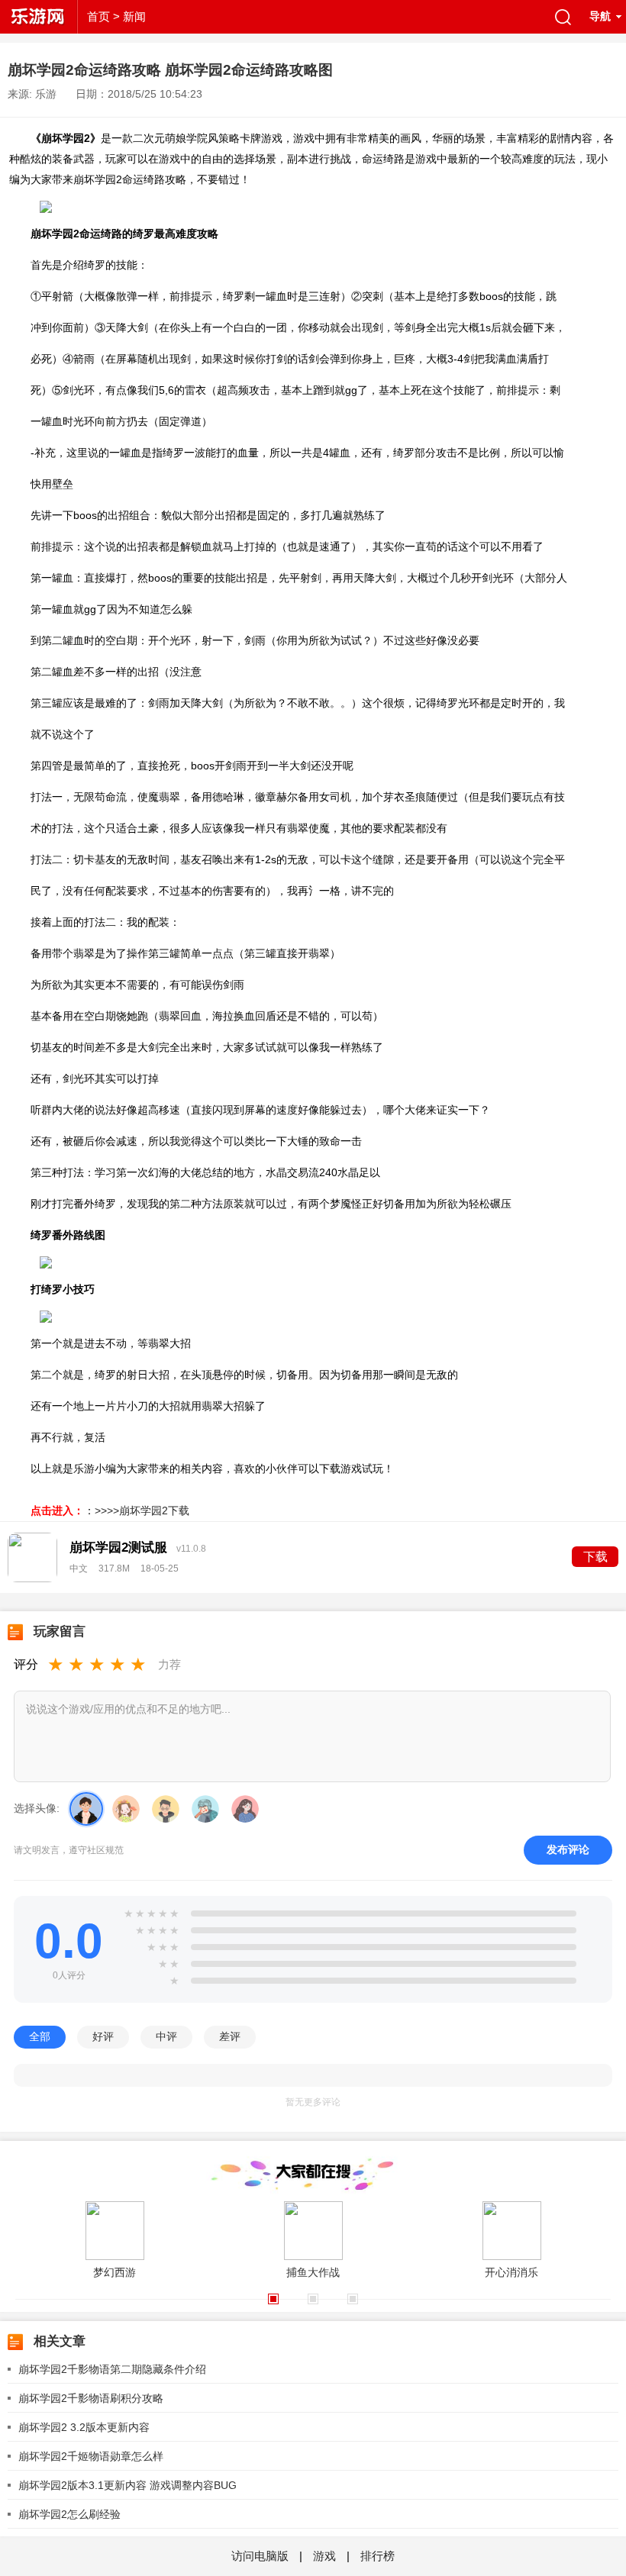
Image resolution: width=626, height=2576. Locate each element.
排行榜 (378, 2556)
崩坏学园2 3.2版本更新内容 (84, 2427)
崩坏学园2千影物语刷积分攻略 (91, 2398)
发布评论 (568, 1849)
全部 (40, 2036)
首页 (98, 16)
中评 (166, 2036)
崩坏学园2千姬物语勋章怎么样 (91, 2456)
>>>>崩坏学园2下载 (142, 1510)
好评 (103, 2036)
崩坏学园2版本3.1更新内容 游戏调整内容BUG (127, 2485)
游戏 (324, 2556)
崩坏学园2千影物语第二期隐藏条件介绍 (112, 2369)
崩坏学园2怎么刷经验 (69, 2514)
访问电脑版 (261, 2556)
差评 (230, 2036)
